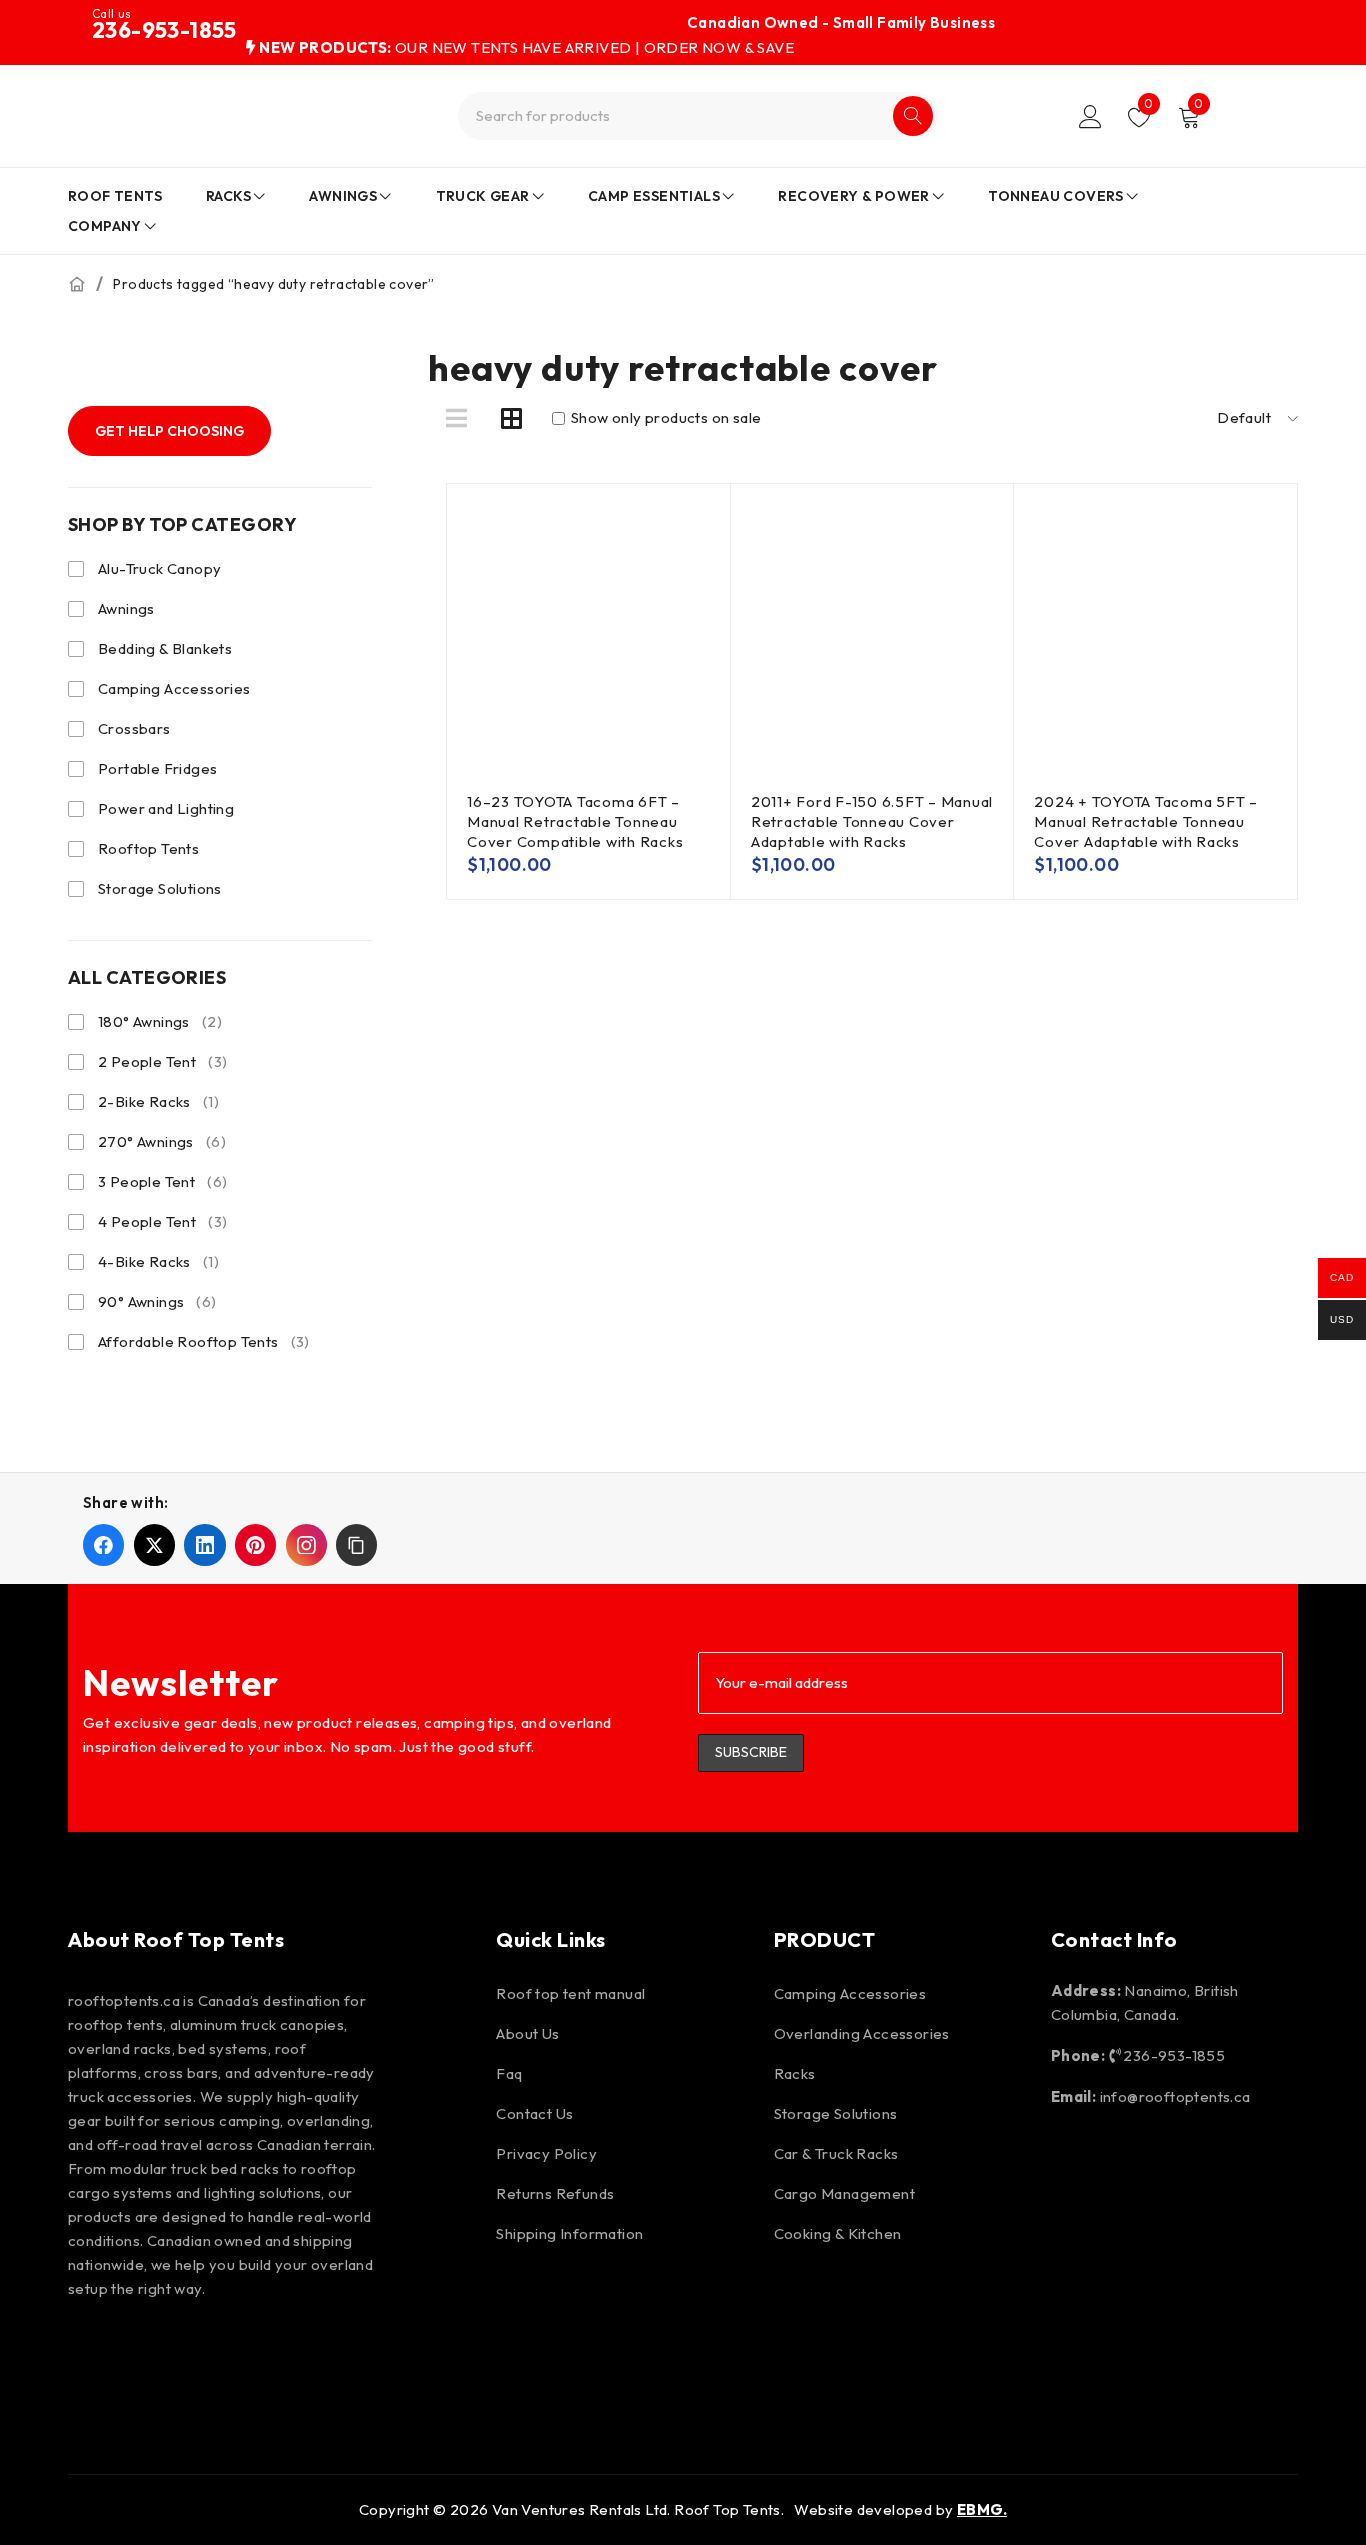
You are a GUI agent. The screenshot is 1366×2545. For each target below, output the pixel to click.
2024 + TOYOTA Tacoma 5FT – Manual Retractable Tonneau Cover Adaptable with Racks (1146, 821)
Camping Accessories (174, 688)
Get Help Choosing (169, 431)
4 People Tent (162, 1221)
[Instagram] (150, 2353)
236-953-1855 (164, 30)
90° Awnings (157, 1301)
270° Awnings (162, 1141)
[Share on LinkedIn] (204, 1544)
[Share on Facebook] (103, 1544)
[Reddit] (323, 2353)
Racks (795, 2073)
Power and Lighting (166, 808)
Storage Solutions (160, 888)
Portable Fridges (157, 768)
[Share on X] (154, 1544)
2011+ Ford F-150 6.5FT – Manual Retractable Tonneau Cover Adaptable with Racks (872, 821)
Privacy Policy (546, 2153)
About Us (527, 2033)
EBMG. (982, 2509)
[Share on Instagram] (306, 1544)
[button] (356, 1544)
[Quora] (437, 2353)
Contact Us (534, 2113)
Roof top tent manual (570, 1993)
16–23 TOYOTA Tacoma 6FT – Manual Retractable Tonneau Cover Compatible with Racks (575, 821)
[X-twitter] (265, 2353)
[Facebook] (93, 2353)
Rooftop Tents (148, 848)
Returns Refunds (555, 2193)
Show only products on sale (665, 418)
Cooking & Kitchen (838, 2233)
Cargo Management (844, 2193)
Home (77, 284)
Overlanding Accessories (862, 2033)
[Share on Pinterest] (255, 1544)
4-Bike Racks (158, 1261)
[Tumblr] (380, 2353)
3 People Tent (162, 1181)
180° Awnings (160, 1021)
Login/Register (1090, 116)
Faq (509, 2073)
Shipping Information (569, 2233)
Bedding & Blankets (165, 648)
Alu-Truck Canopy (159, 568)
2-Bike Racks (158, 1101)
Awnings (126, 608)
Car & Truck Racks (836, 2153)
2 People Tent (162, 1061)
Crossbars (134, 728)
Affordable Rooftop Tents (204, 1341)
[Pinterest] (208, 2353)
